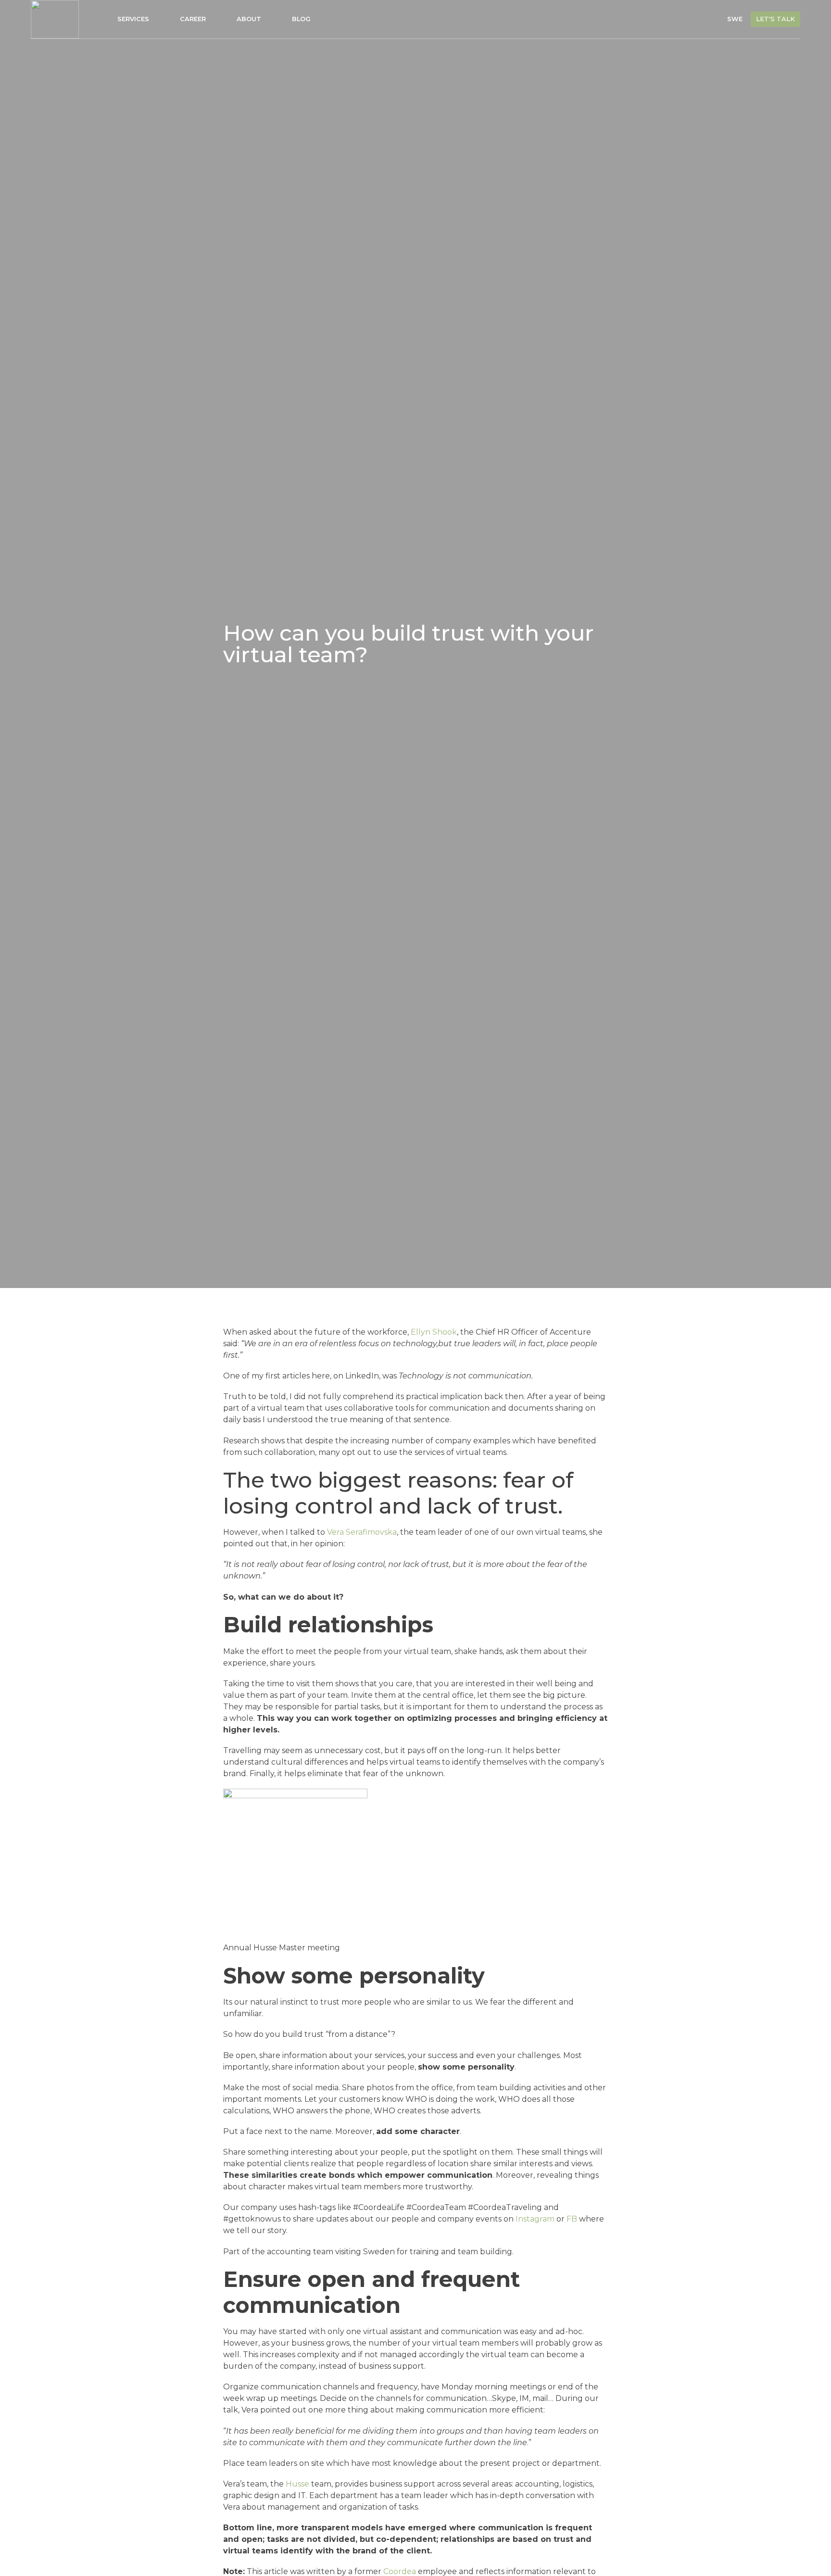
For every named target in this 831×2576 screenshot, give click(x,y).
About (249, 19)
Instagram (535, 2219)
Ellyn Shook (434, 1332)
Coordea (400, 2571)
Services (133, 19)
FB (572, 2219)
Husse (297, 2484)
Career (193, 19)
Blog (301, 19)
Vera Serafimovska (362, 1532)
